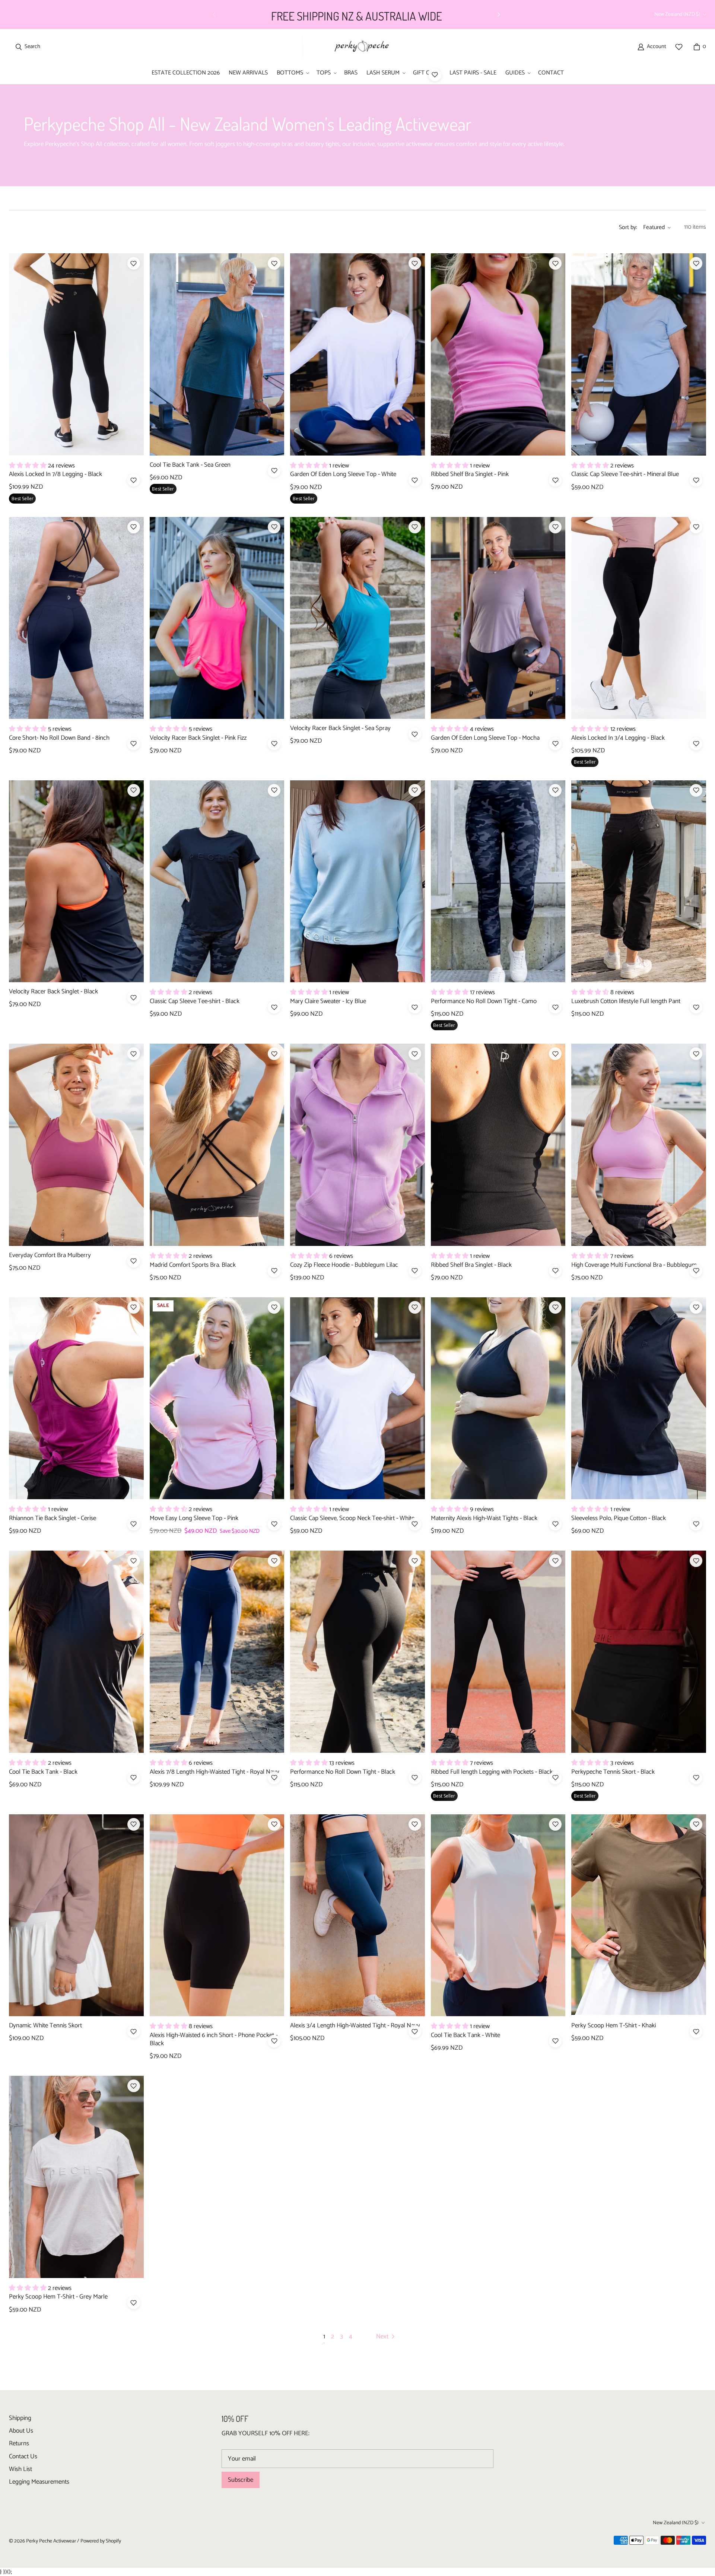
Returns (19, 2443)
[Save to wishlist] (435, 75)
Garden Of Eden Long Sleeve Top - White (343, 474)
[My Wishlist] (679, 47)
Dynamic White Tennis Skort (45, 2025)
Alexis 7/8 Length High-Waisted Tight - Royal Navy (214, 1772)
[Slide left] (214, 15)
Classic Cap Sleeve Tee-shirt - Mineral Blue (625, 474)
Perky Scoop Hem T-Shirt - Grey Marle (58, 2297)
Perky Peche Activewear (51, 2541)
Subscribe (241, 2480)
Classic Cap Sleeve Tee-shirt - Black (195, 1001)
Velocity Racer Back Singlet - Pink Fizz (198, 738)
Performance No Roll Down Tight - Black (343, 1772)
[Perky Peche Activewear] (358, 47)
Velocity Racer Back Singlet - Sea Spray (340, 728)
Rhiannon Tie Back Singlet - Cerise (53, 1518)
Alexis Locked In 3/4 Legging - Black (618, 738)
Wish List (20, 2469)
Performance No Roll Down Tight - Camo (484, 1001)
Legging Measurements (39, 2482)
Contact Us (23, 2456)
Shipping (20, 2418)
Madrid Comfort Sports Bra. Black (193, 1265)
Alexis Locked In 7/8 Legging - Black (55, 474)
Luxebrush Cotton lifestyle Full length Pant (626, 1001)
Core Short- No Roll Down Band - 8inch (59, 738)
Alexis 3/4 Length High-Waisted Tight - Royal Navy (355, 2025)
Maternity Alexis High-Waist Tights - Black (484, 1518)
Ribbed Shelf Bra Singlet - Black (471, 1265)
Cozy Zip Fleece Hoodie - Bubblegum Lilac (344, 1265)
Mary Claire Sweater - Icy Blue (328, 1001)
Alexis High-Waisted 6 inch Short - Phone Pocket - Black (214, 2039)
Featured (654, 227)
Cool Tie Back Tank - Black (43, 1772)
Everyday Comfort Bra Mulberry (50, 1255)
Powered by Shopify (101, 2541)
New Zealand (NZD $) (677, 14)
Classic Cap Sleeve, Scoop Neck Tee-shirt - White (352, 1518)
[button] (292, 73)
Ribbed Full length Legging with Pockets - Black (492, 1772)
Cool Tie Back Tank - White (465, 2035)
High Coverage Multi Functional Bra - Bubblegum (634, 1265)
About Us (21, 2431)
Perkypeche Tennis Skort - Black (613, 1772)
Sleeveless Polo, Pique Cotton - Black (619, 1518)
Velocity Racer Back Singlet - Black (53, 992)
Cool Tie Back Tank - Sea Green (190, 465)
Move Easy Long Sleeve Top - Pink (194, 1518)
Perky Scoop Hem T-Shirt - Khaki (614, 2025)
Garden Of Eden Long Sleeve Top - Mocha (485, 738)
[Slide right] (499, 15)
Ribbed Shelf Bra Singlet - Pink (470, 474)
